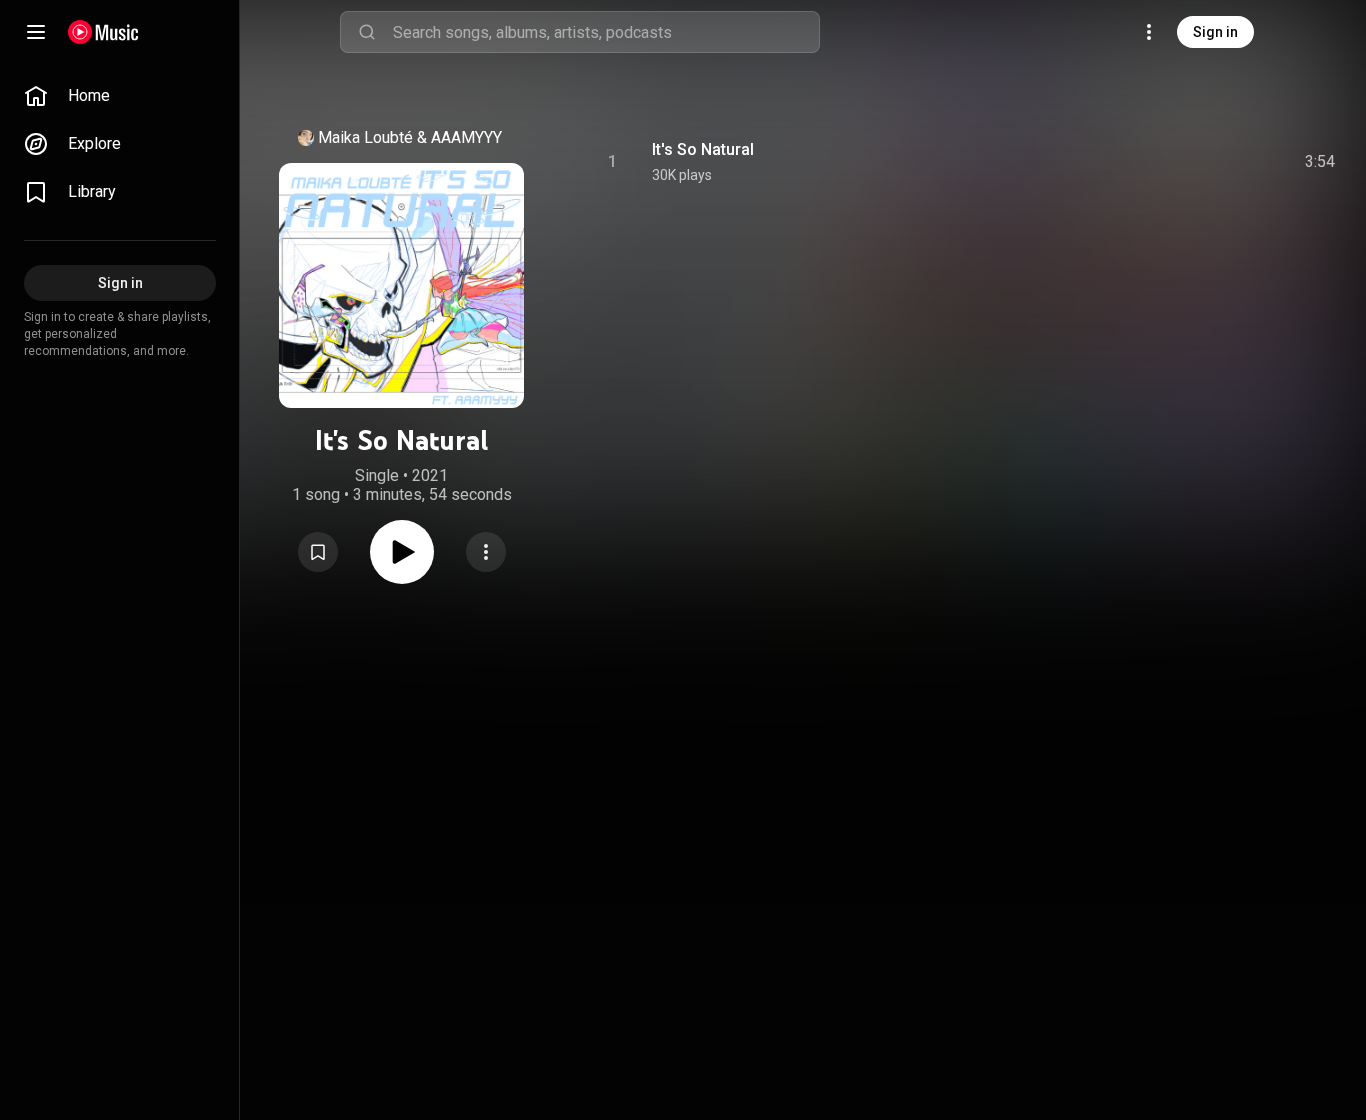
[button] (318, 552)
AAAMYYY (466, 137)
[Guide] (36, 32)
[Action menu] (486, 552)
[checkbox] (1321, 162)
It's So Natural (703, 149)
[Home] (103, 32)
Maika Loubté (365, 137)
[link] (120, 96)
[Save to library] (318, 552)
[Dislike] (1207, 162)
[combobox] (606, 32)
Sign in (1215, 32)
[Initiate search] (367, 32)
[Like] (1169, 162)
